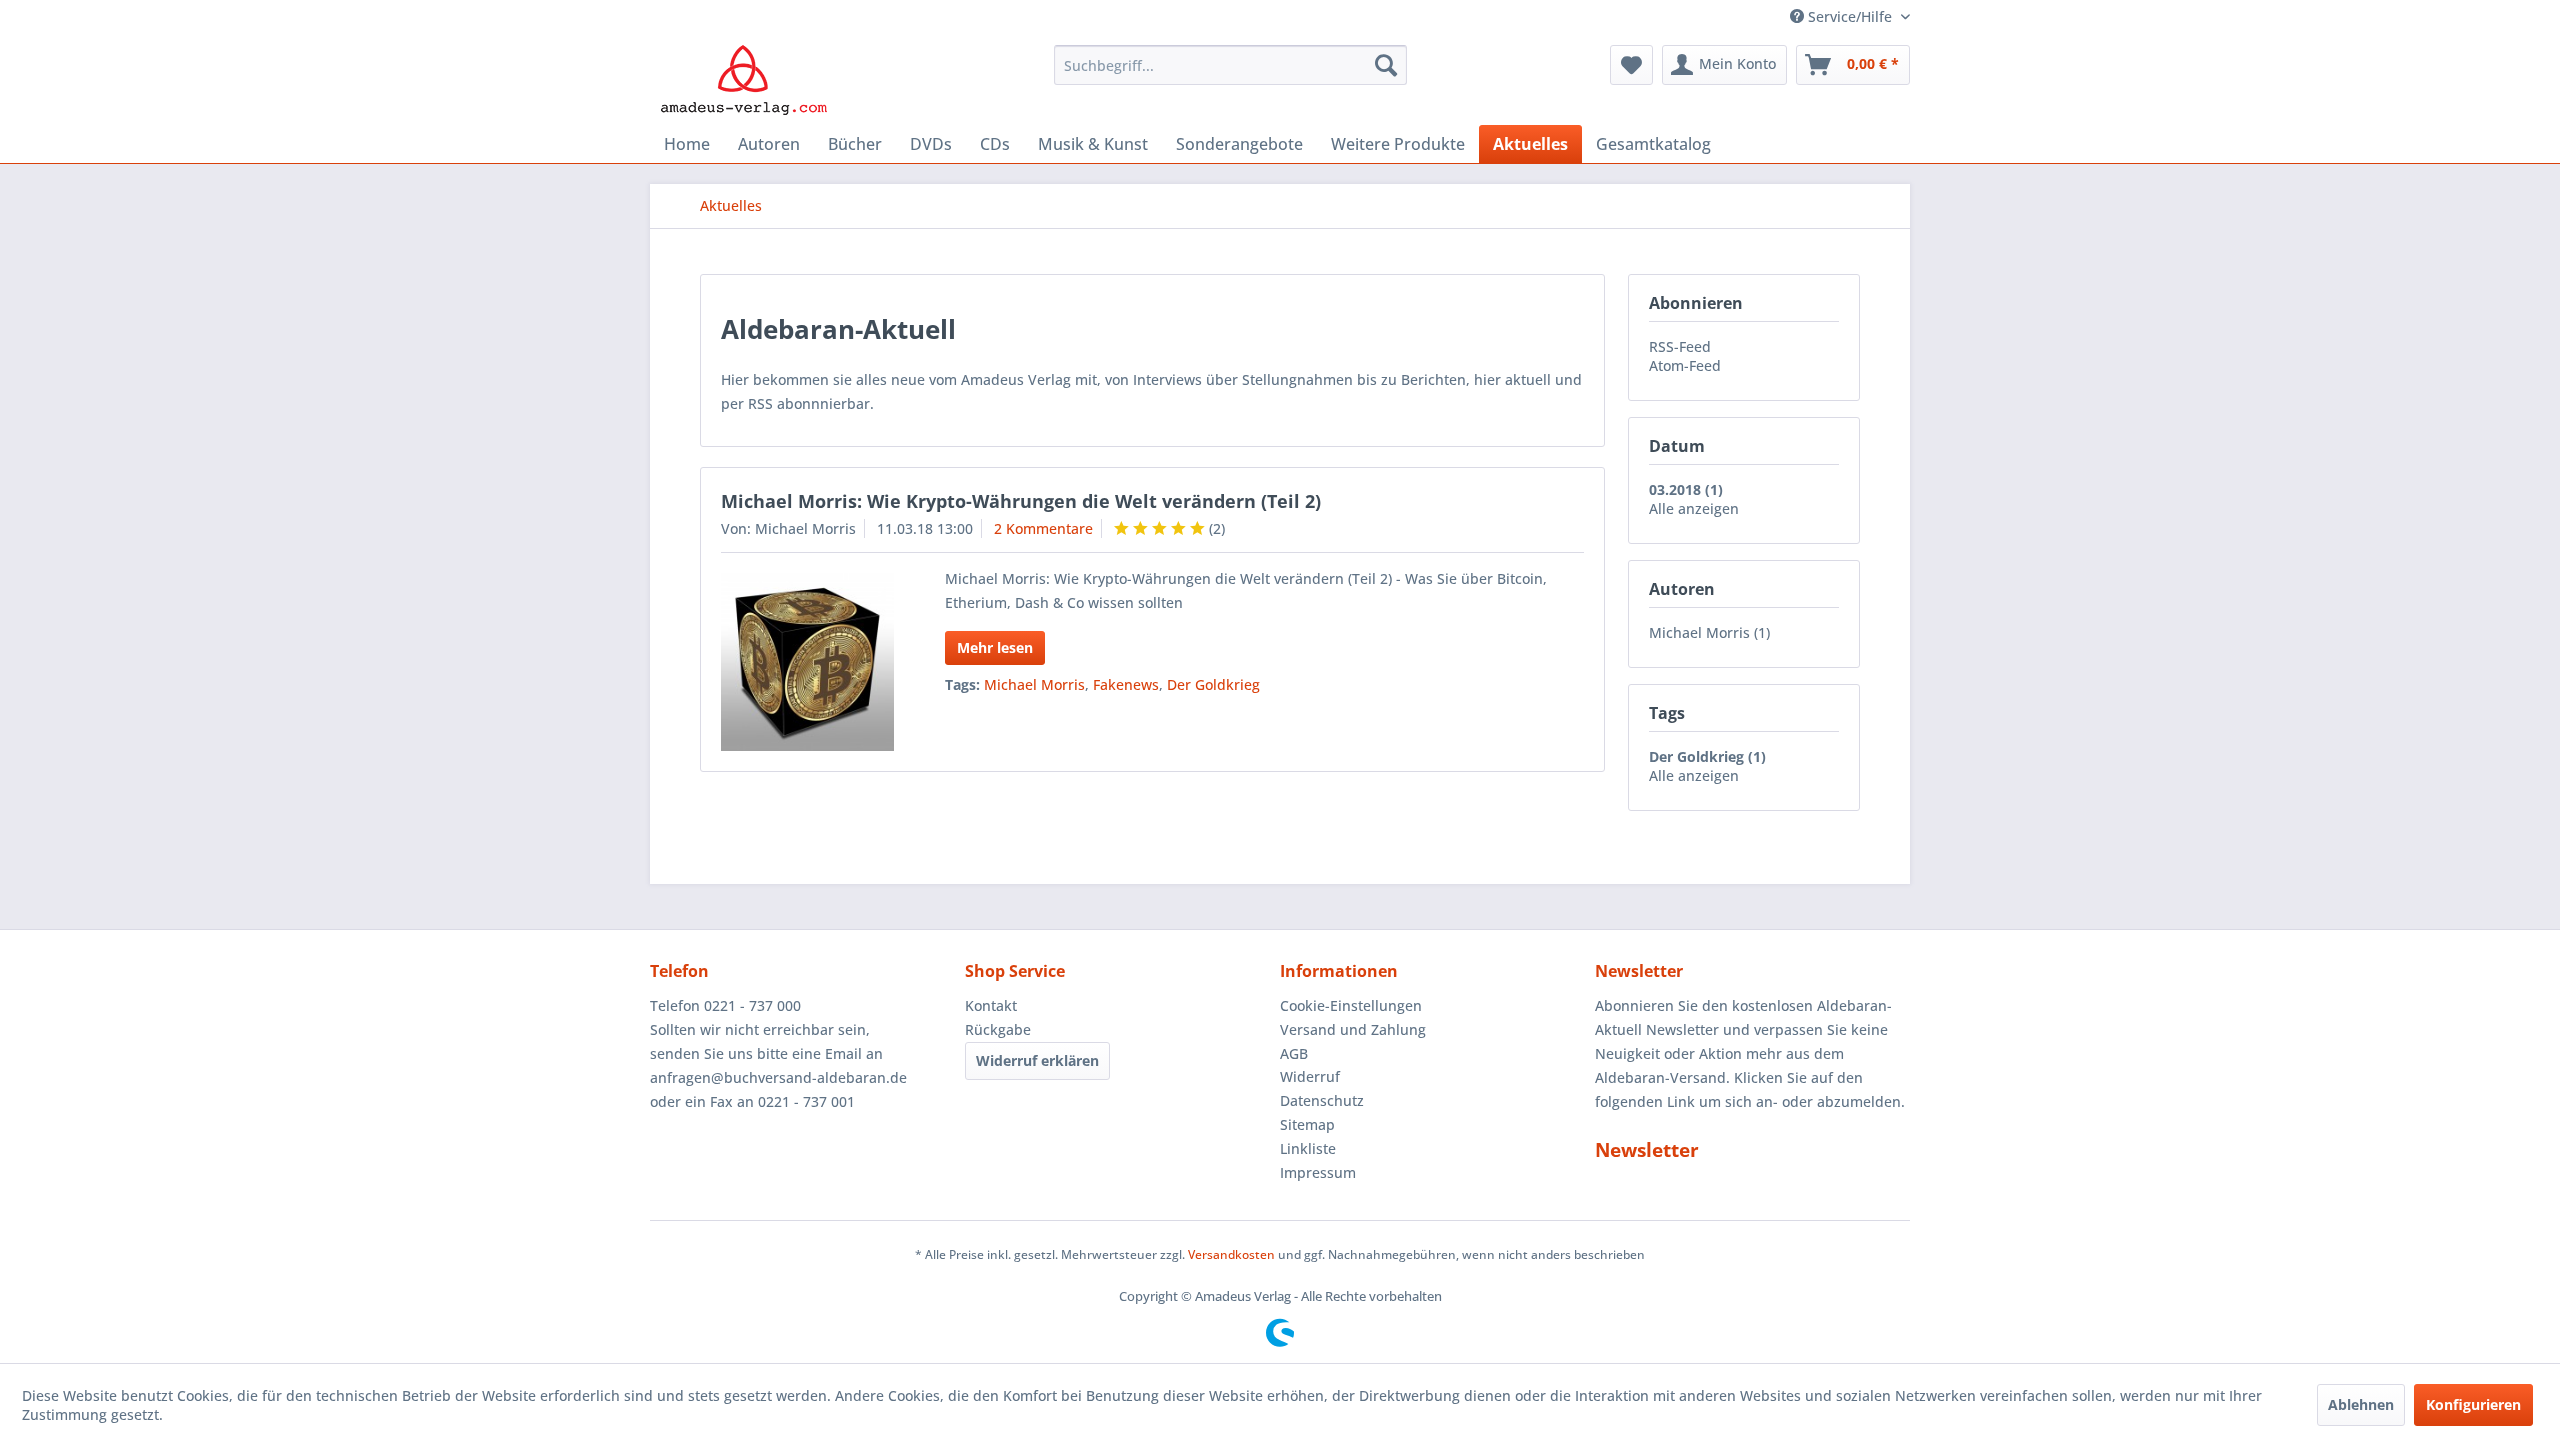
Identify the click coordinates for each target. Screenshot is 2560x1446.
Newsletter (1647, 1150)
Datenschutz (1322, 1100)
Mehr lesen (995, 647)
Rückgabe (998, 1029)
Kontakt (991, 1005)
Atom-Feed (1685, 365)
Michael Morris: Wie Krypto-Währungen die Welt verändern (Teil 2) (1021, 501)
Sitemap (1307, 1124)
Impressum (1318, 1172)
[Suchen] (1386, 65)
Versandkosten (1231, 1254)
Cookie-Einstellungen (1351, 1005)
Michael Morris (1034, 684)
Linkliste (1308, 1148)
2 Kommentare (1043, 528)
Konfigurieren (2473, 1404)
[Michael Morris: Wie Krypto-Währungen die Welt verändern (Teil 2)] (807, 662)
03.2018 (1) (1686, 489)
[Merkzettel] (1631, 65)
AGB (1294, 1053)
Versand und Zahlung (1353, 1029)
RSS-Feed (1680, 346)
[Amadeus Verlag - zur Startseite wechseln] (743, 80)
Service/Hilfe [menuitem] (1850, 16)
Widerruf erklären (1037, 1060)
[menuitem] (1230, 65)
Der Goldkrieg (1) (1707, 756)
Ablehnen (2361, 1404)
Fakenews (1126, 684)
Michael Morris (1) (1709, 632)
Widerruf (1310, 1076)
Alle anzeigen (1694, 508)
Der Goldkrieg (1213, 684)
